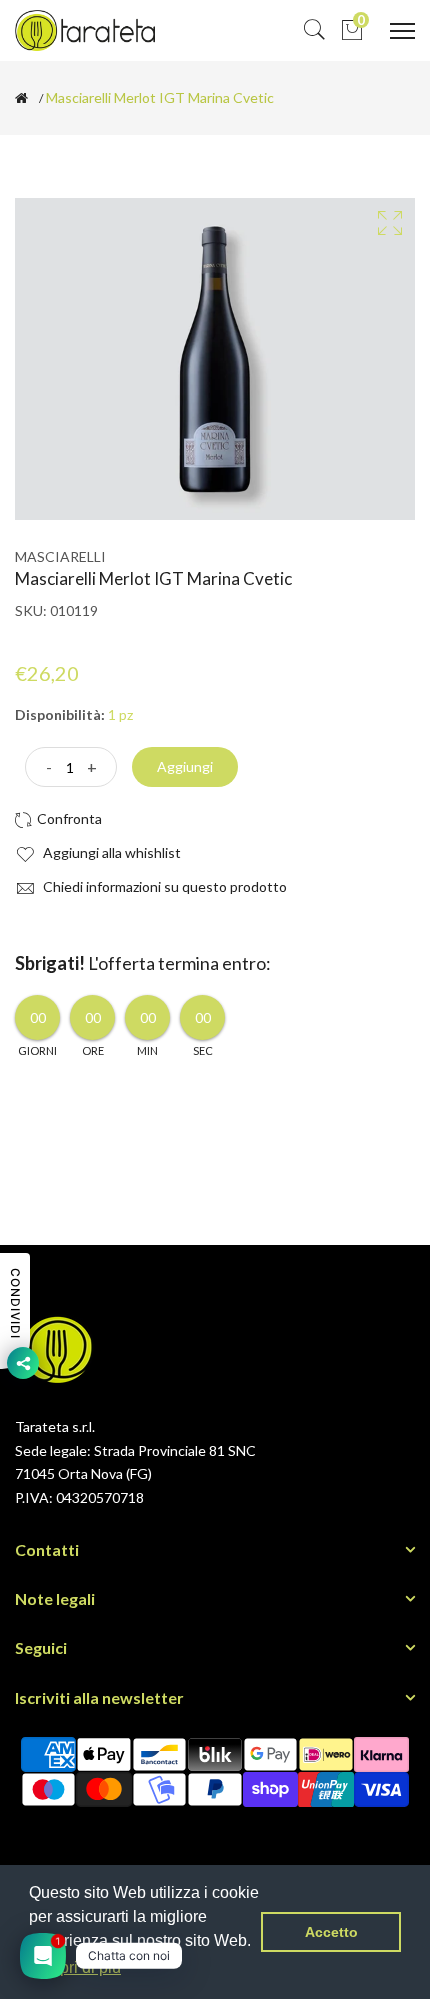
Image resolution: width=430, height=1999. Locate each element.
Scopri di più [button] (76, 1967)
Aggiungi (185, 766)
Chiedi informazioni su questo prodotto (163, 886)
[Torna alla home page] (21, 98)
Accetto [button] (331, 1932)
